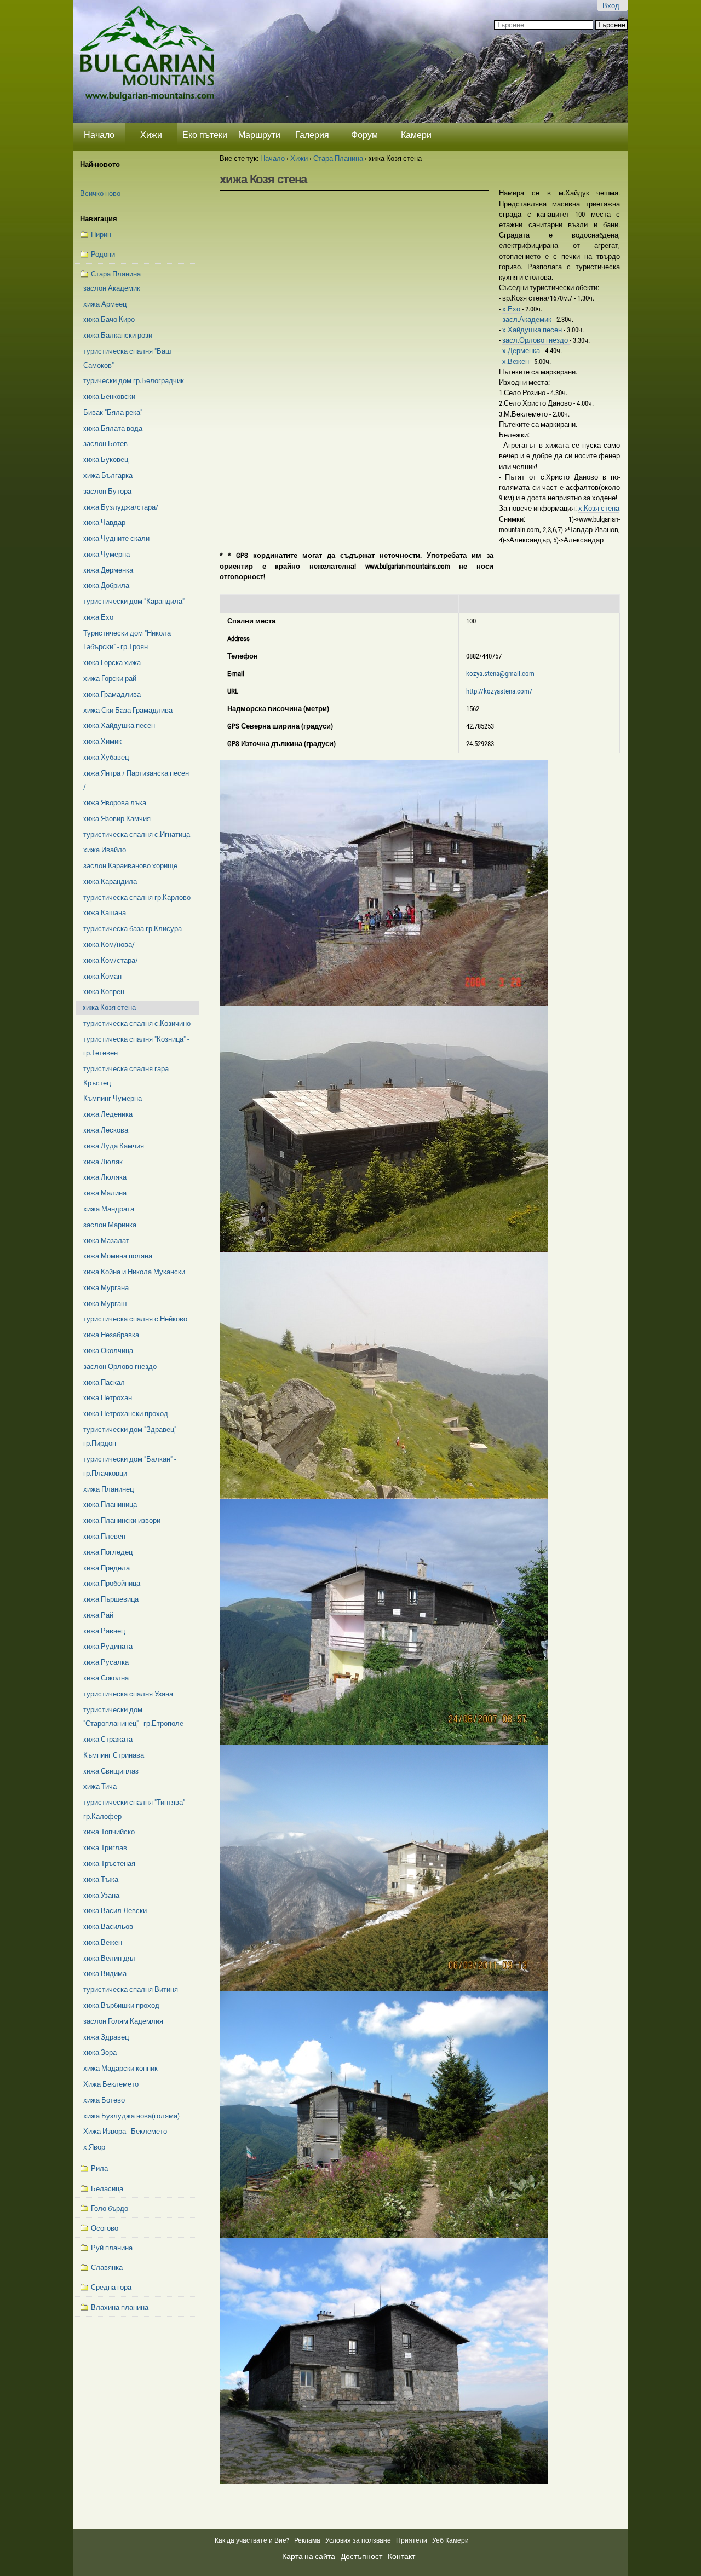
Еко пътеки (205, 135)
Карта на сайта (309, 2556)
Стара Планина (338, 158)
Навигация (99, 219)
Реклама (307, 2540)
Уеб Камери (451, 2540)
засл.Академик (528, 319)
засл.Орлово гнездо (536, 340)
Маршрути (259, 135)
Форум (364, 135)
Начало (99, 135)
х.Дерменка (522, 351)
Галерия (312, 135)
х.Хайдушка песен (533, 330)
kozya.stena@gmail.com (500, 674)
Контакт (401, 2556)
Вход (611, 6)
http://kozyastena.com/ (499, 691)
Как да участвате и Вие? (252, 2540)
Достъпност (361, 2556)
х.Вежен (516, 362)
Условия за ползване (358, 2540)
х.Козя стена (599, 508)
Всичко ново (100, 194)
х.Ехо (512, 309)
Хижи (151, 135)
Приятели (412, 2540)
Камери (416, 135)
